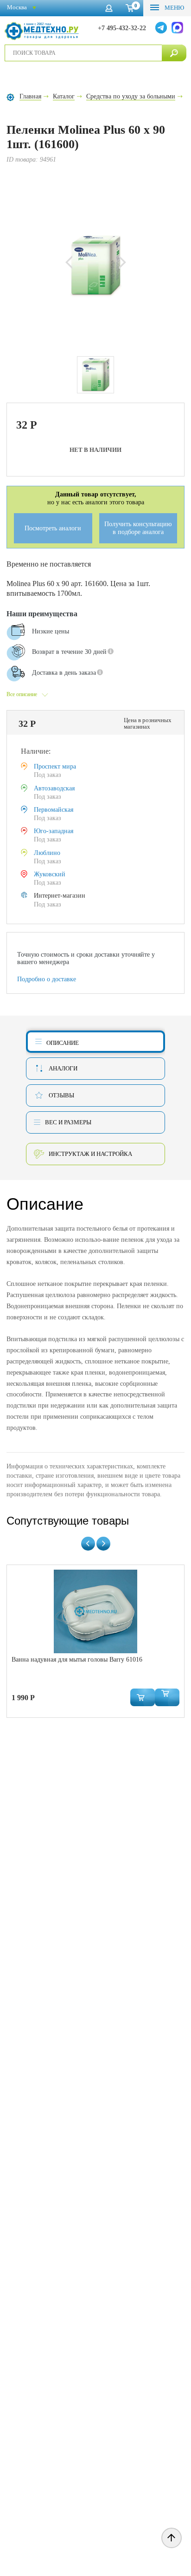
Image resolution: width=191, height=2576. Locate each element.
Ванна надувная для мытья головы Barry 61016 (77, 1660)
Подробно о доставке (47, 979)
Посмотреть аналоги (53, 528)
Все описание (22, 694)
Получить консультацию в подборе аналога (138, 528)
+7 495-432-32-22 (122, 28)
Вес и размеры (68, 1122)
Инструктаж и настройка (90, 1154)
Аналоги (63, 1068)
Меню (174, 8)
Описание (63, 1043)
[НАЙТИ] (174, 53)
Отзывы (61, 1095)
